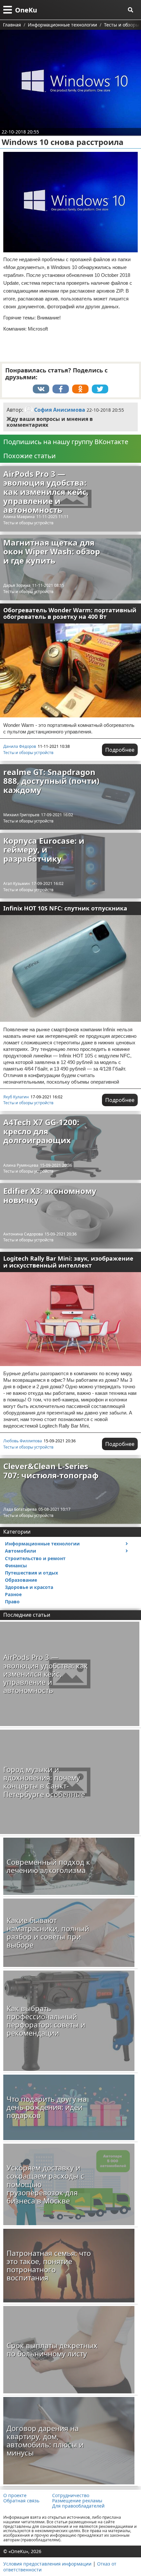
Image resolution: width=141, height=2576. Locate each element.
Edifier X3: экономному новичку (50, 1195)
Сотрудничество (71, 2495)
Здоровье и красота (29, 1587)
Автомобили (20, 1551)
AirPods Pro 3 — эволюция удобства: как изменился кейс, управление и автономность (46, 492)
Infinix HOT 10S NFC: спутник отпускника (65, 908)
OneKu (26, 10)
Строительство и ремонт (35, 1558)
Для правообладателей (78, 2506)
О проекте (15, 2495)
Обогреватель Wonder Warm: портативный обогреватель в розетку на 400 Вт (70, 613)
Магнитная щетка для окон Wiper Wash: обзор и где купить (52, 551)
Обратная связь (21, 2501)
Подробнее (120, 750)
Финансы (16, 1566)
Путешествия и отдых (31, 1573)
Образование (21, 1580)
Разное (13, 1594)
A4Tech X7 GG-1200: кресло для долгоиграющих (41, 1131)
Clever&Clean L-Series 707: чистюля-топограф (51, 1471)
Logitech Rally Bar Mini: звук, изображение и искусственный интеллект (68, 1262)
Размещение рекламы (77, 2501)
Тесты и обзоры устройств (28, 523)
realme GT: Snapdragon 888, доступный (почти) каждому (51, 781)
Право (12, 1602)
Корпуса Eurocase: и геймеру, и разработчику (44, 850)
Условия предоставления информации (47, 2564)
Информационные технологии (42, 1544)
